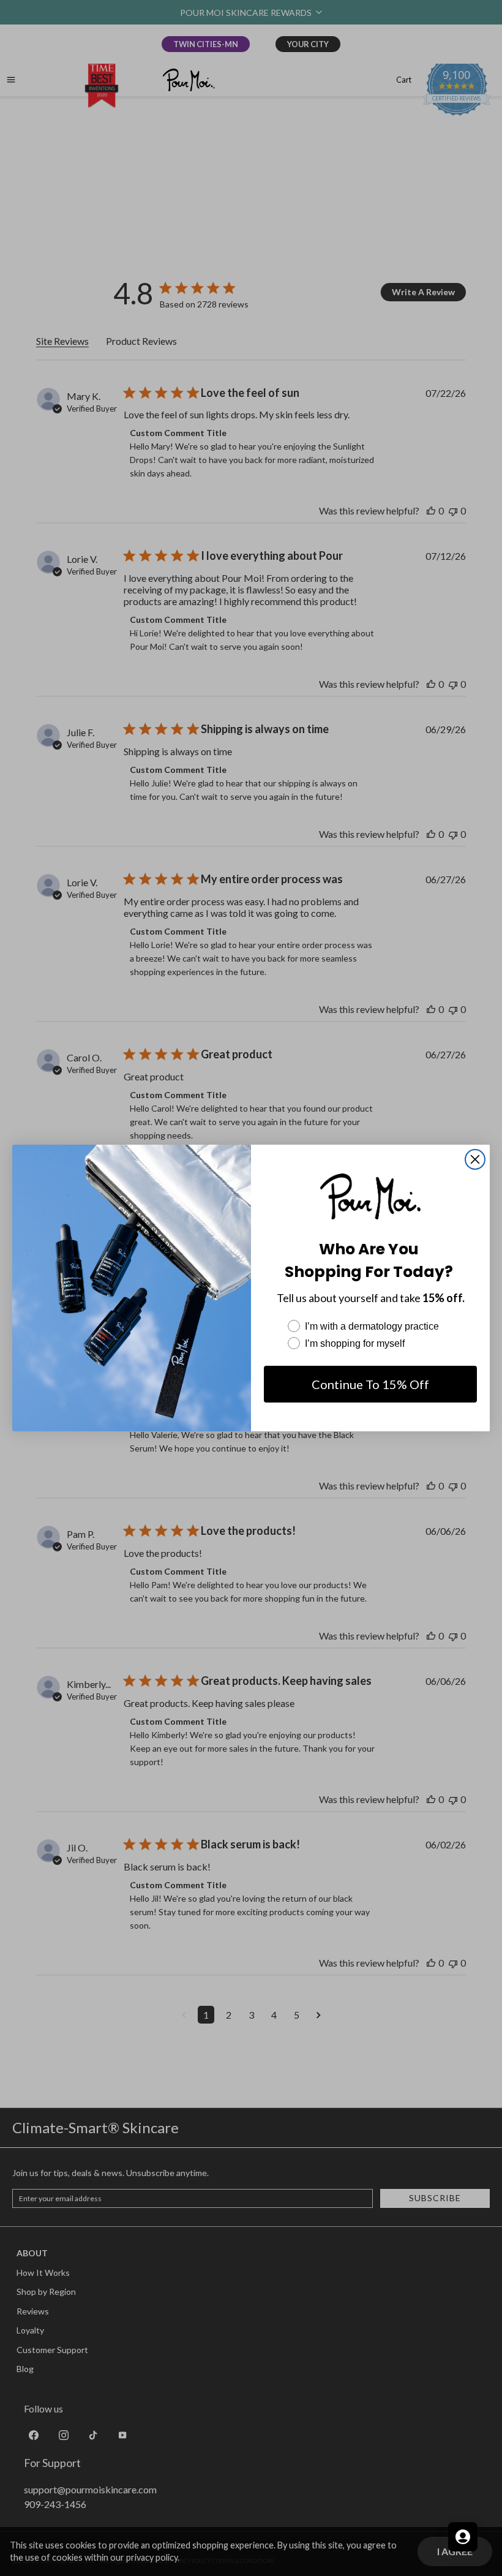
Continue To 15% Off (370, 1384)
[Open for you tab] (463, 2537)
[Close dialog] (475, 1159)
